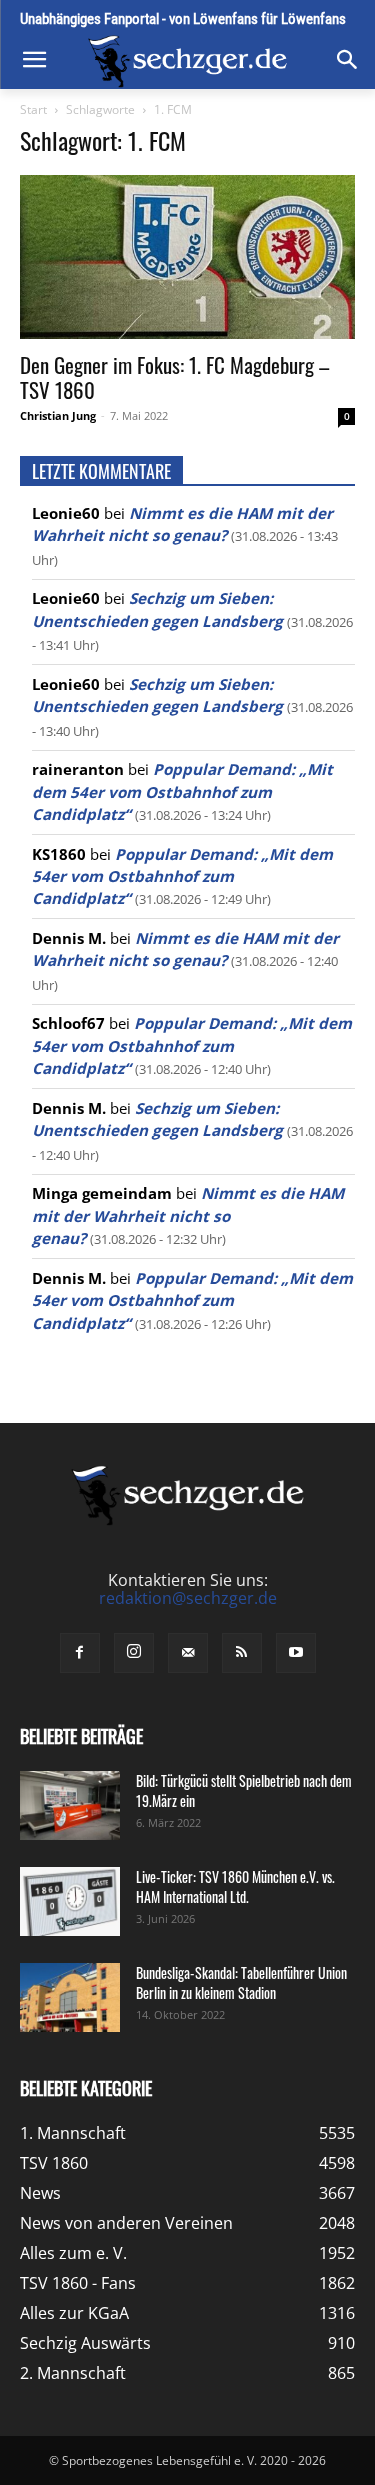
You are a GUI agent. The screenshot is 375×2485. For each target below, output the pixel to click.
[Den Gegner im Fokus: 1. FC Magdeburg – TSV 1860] (187, 257)
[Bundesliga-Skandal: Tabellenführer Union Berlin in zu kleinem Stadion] (70, 1997)
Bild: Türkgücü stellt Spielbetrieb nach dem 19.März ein (244, 1790)
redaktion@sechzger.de (188, 1598)
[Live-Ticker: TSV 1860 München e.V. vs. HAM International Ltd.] (70, 1901)
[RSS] (242, 1653)
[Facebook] (80, 1653)
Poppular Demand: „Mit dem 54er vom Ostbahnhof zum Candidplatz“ (182, 791)
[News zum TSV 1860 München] (187, 61)
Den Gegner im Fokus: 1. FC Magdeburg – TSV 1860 (174, 377)
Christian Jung (58, 415)
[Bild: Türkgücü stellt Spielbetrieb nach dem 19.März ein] (70, 1805)
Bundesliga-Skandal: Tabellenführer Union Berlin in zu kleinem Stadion (241, 1982)
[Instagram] (134, 1653)
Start (33, 109)
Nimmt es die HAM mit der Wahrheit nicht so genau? (188, 1215)
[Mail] (188, 1653)
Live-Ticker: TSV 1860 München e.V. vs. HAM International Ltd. (235, 1886)
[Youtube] (296, 1653)
